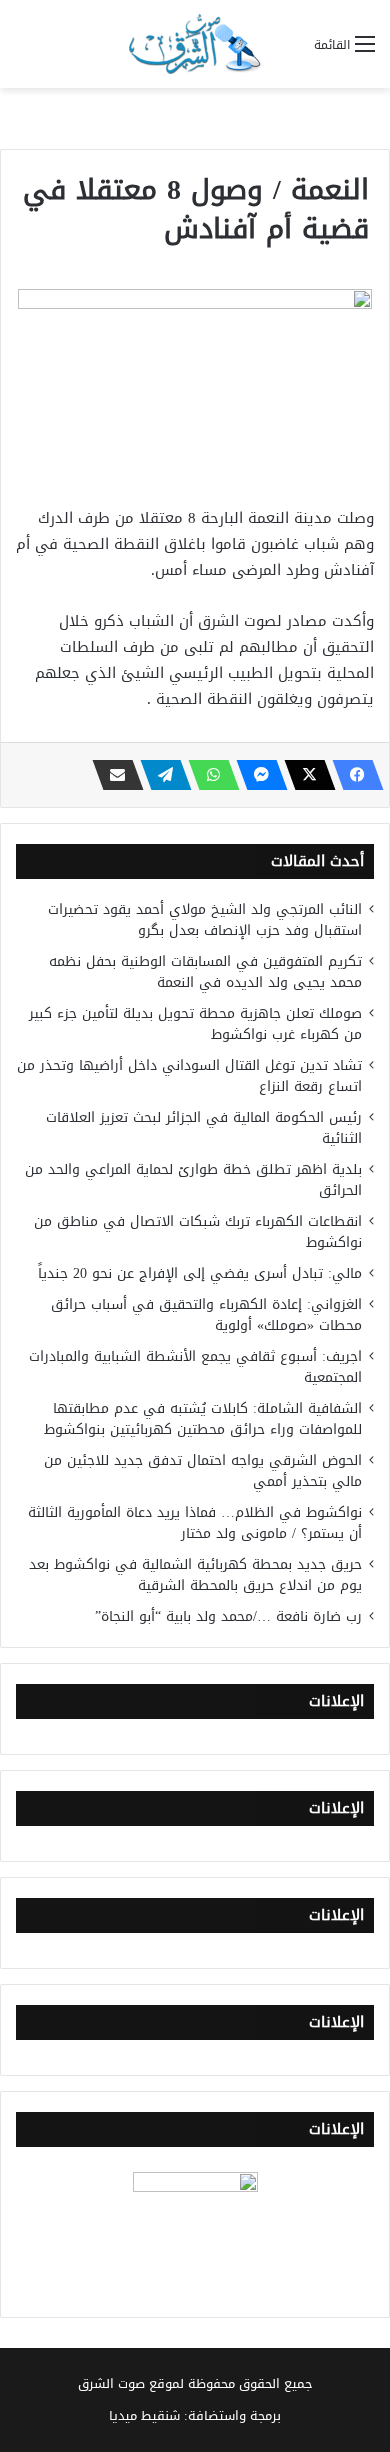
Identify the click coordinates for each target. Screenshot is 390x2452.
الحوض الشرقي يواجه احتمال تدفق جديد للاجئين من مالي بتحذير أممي (203, 1471)
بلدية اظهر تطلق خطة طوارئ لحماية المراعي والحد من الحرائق (193, 1180)
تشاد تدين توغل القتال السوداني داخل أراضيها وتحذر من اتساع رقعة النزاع (189, 1076)
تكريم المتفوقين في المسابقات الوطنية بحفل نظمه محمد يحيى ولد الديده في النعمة (205, 972)
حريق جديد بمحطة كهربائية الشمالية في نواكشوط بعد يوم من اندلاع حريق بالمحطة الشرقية (195, 1575)
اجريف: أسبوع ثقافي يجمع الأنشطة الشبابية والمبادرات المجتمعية (195, 1367)
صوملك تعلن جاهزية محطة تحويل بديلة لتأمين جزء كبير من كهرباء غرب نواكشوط (195, 1024)
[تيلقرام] (160, 775)
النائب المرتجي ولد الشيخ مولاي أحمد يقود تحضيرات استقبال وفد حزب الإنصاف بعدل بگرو (205, 920)
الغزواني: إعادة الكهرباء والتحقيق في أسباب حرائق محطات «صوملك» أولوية (206, 1315)
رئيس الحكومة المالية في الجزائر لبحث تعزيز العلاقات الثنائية (204, 1128)
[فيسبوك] (352, 775)
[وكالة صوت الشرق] (195, 44)
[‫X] (304, 775)
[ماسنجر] (256, 775)
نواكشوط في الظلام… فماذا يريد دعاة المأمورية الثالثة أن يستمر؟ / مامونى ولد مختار (195, 1523)
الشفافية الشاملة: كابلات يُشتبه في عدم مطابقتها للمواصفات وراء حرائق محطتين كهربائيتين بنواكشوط (203, 1419)
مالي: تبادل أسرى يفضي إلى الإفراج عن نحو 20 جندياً (200, 1273)
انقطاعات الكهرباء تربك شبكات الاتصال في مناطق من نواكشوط (198, 1232)
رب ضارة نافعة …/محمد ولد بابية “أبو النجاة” (228, 1616)
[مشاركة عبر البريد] (112, 775)
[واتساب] (208, 775)
